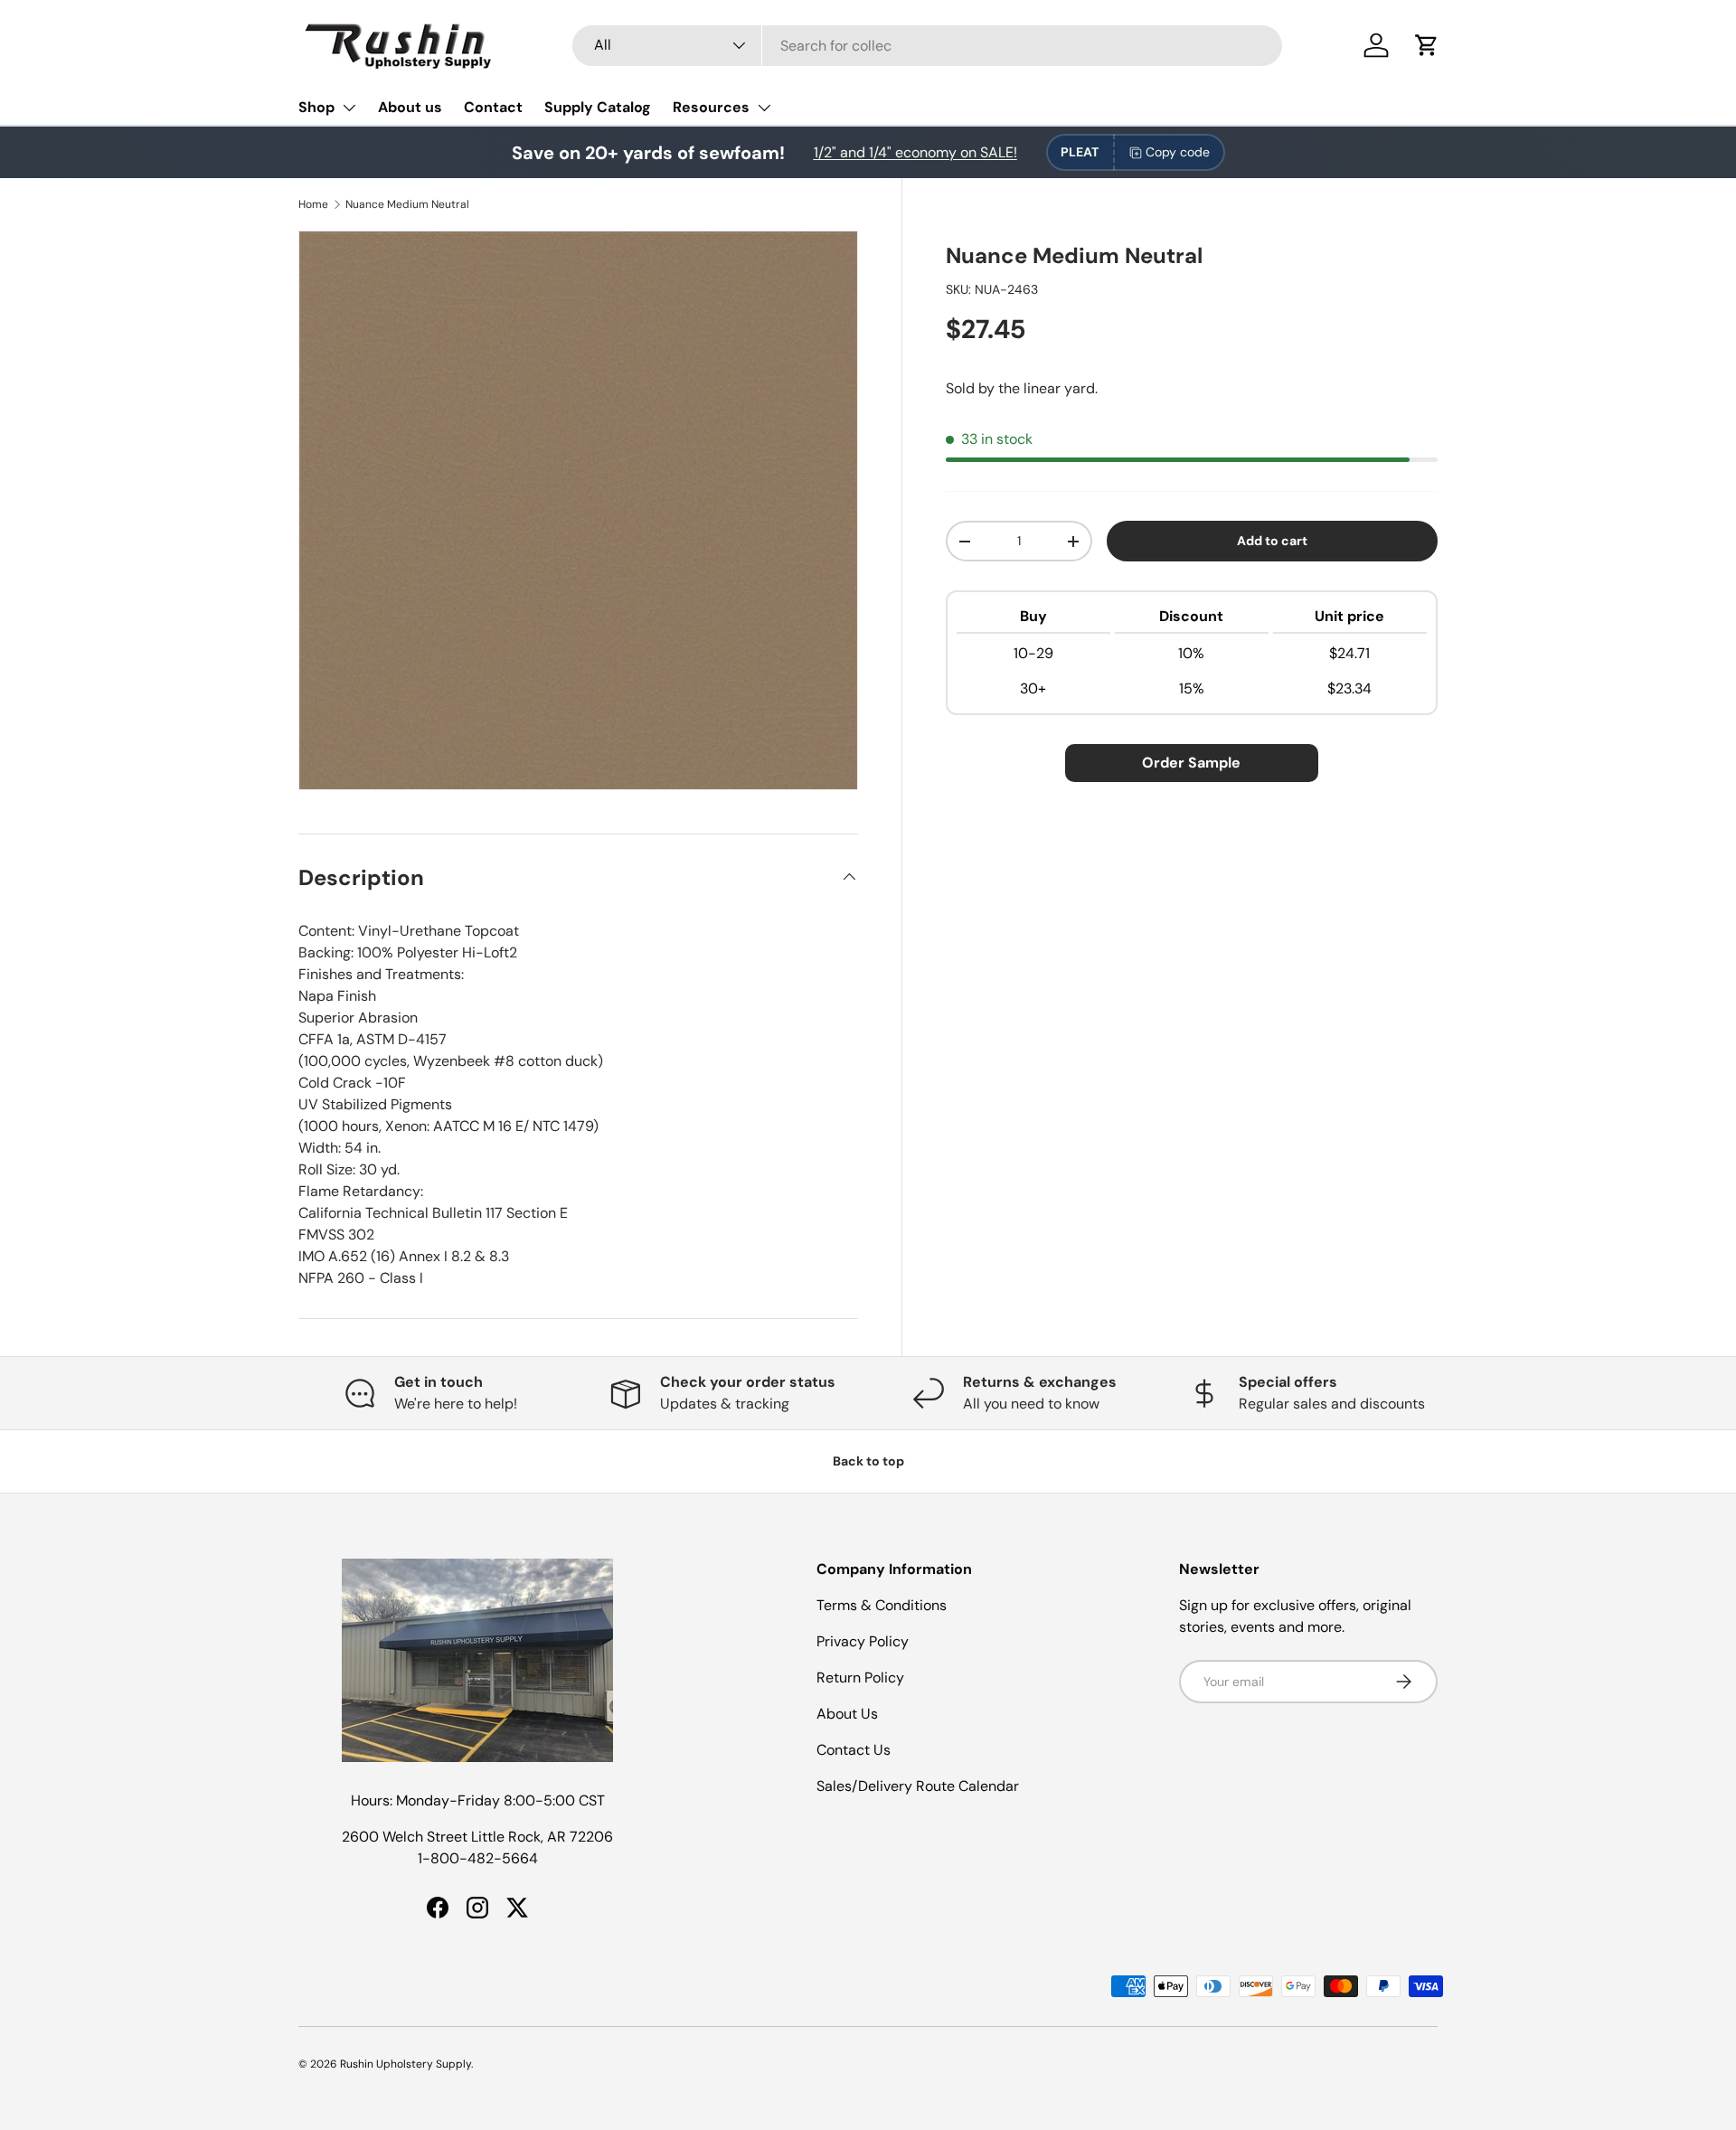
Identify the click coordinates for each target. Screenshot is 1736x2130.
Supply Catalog (598, 107)
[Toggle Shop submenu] (349, 108)
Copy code (1178, 152)
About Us (847, 1714)
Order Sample (1191, 763)
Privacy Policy (863, 1641)
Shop (316, 107)
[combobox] (927, 46)
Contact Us (854, 1750)
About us (410, 107)
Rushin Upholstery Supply (406, 2064)
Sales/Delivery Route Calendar (918, 1786)
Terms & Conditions (882, 1605)
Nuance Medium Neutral (407, 204)
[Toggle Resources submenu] (764, 108)
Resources (711, 107)
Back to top (868, 1461)
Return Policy (860, 1678)
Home (313, 204)
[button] (1427, 45)
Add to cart (1272, 542)
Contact (493, 107)
